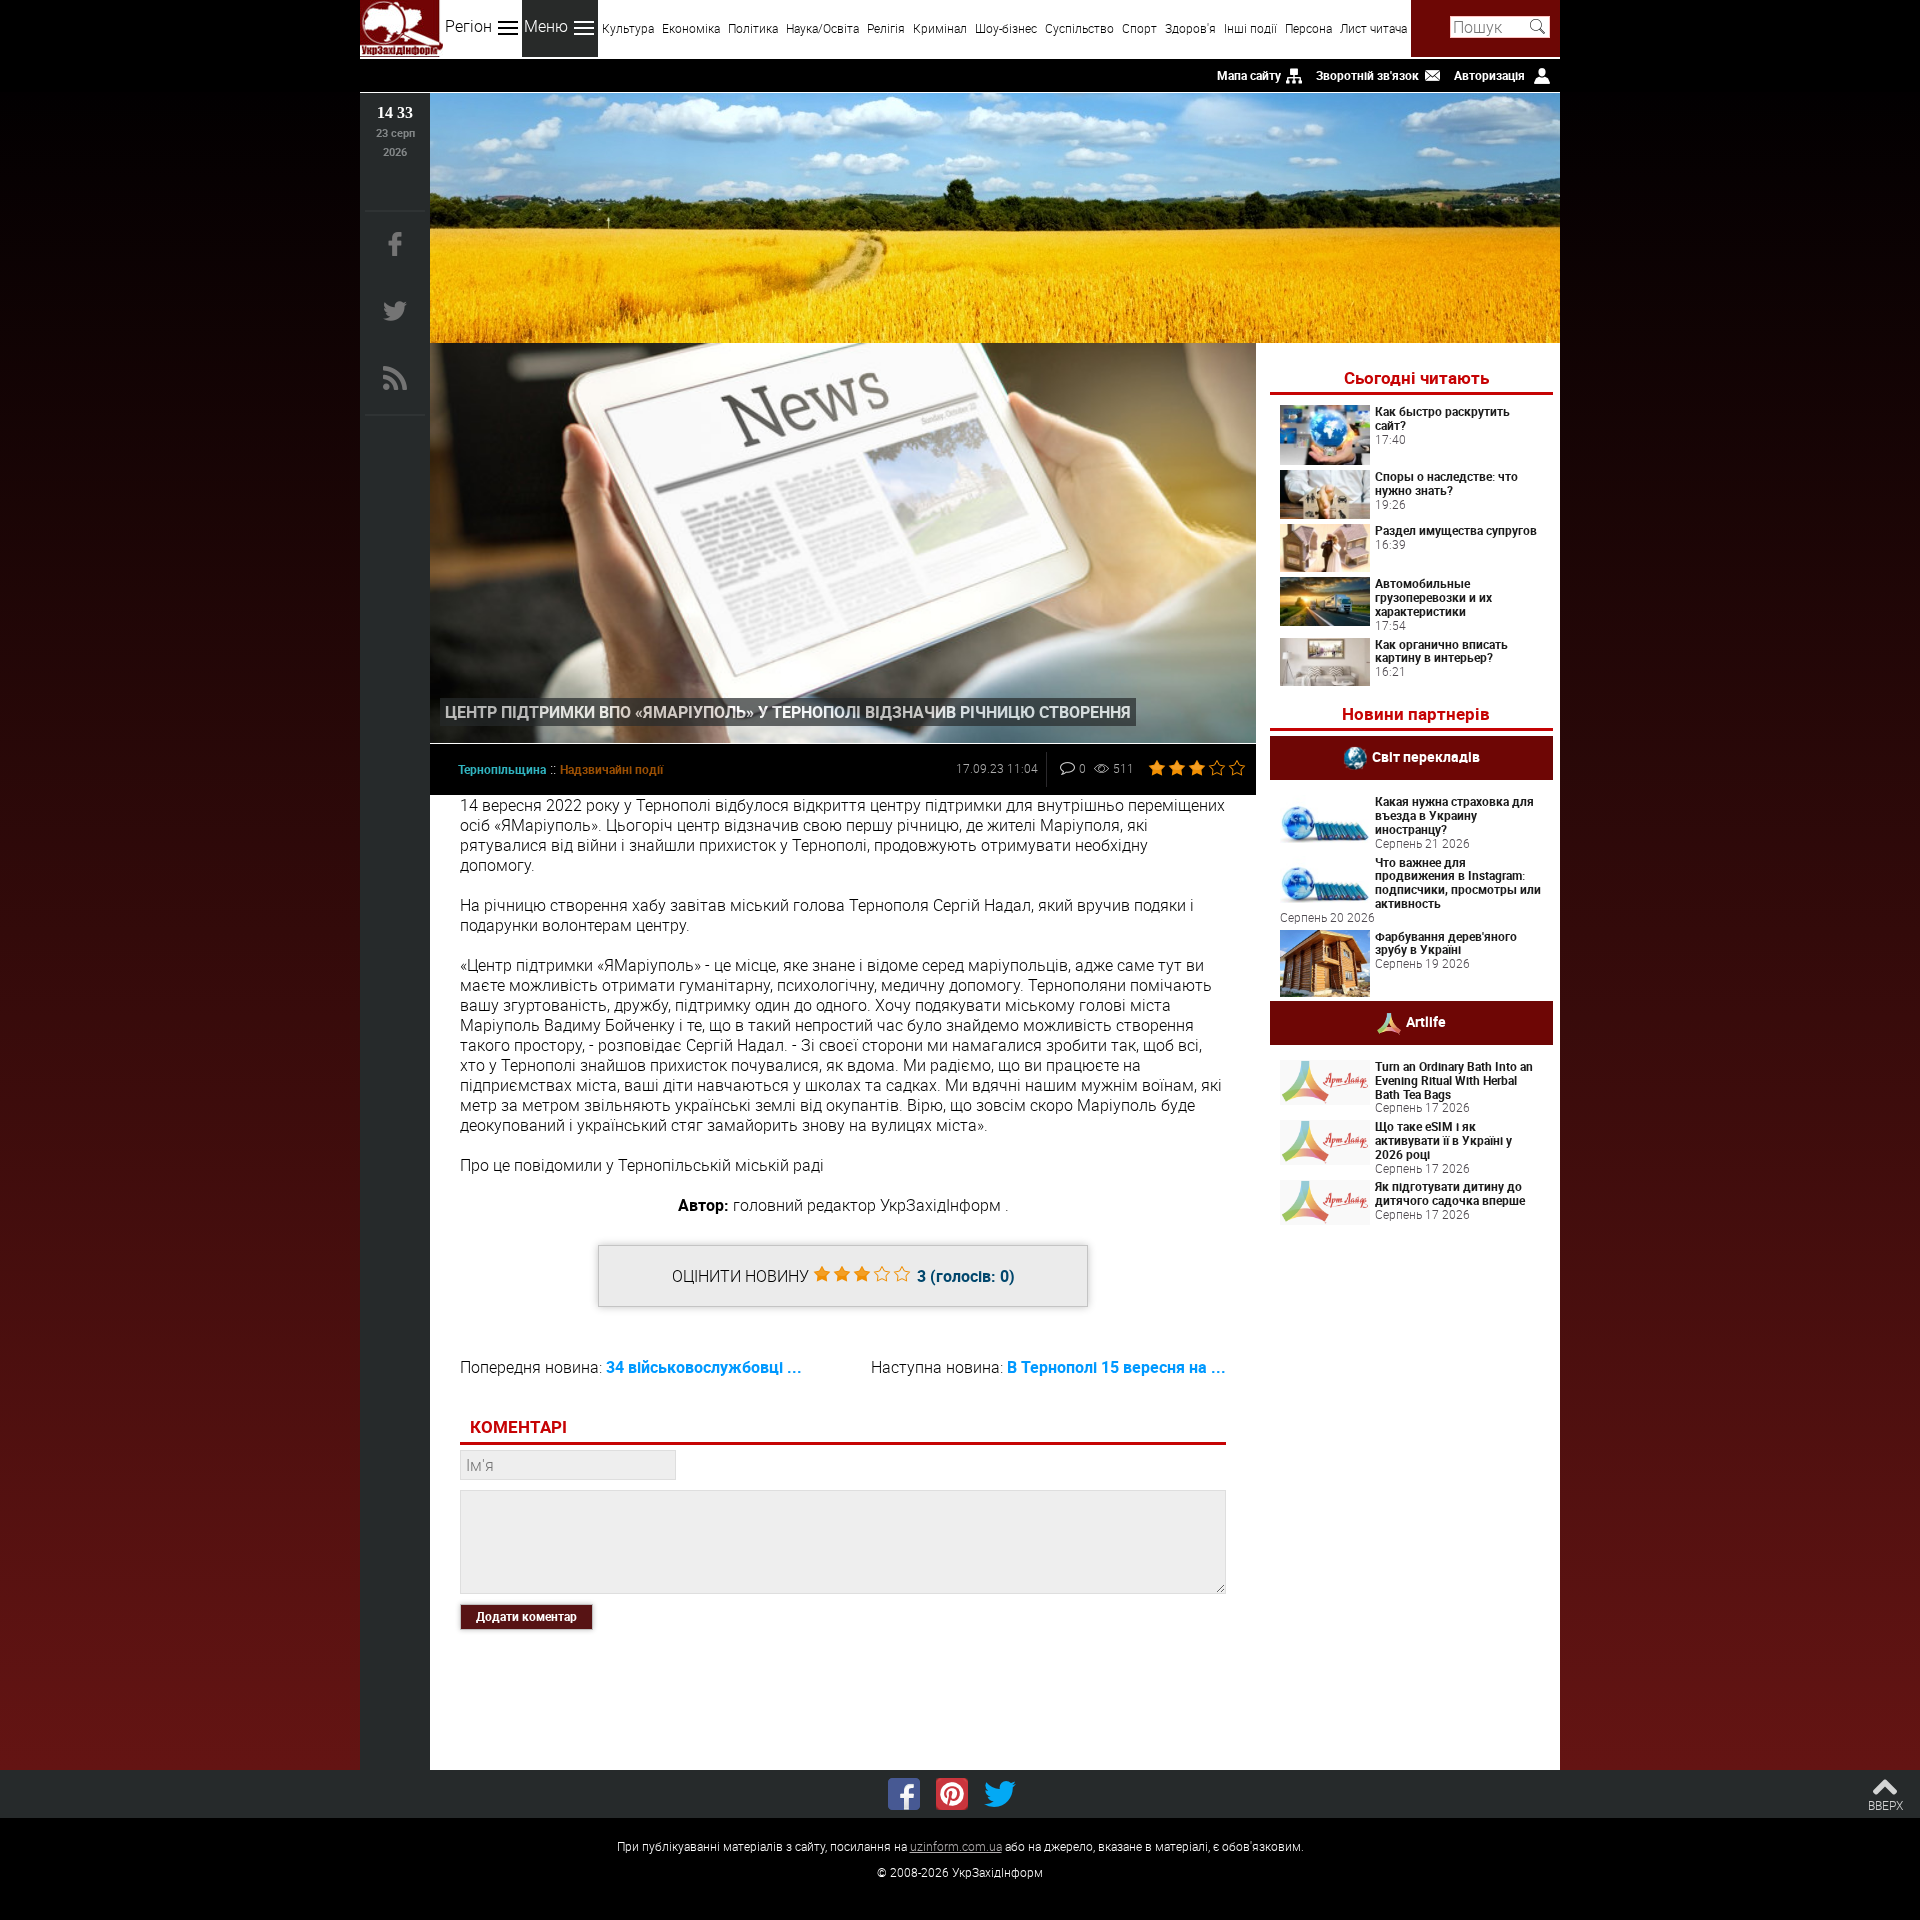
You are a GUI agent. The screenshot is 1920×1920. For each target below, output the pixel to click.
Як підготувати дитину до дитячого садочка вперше (1450, 1193)
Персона (1308, 28)
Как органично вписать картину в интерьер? (1441, 651)
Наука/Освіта (822, 28)
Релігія (886, 28)
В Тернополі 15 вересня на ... (1116, 1367)
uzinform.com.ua (956, 1846)
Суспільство (1079, 28)
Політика (753, 28)
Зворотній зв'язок (1367, 75)
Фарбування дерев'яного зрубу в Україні (1446, 943)
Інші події (1250, 28)
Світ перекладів (1426, 756)
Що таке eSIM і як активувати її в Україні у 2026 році (1443, 1140)
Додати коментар (526, 1616)
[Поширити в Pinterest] (952, 1794)
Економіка (691, 28)
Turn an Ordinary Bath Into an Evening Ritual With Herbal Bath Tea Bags (1454, 1080)
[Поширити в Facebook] (904, 1794)
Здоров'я (1190, 28)
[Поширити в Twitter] (1000, 1794)
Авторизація (1489, 75)
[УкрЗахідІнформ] (401, 28)
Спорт (1139, 28)
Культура (628, 28)
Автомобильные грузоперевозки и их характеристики (1433, 597)
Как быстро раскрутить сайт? (1442, 418)
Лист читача (1373, 28)
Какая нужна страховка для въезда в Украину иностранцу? (1454, 815)
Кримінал (940, 28)
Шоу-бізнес (1006, 28)
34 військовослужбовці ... (704, 1367)
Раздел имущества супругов (1456, 530)
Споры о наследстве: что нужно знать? (1446, 483)
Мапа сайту (1249, 75)
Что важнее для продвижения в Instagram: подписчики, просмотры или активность (1458, 882)
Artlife (1426, 1021)
